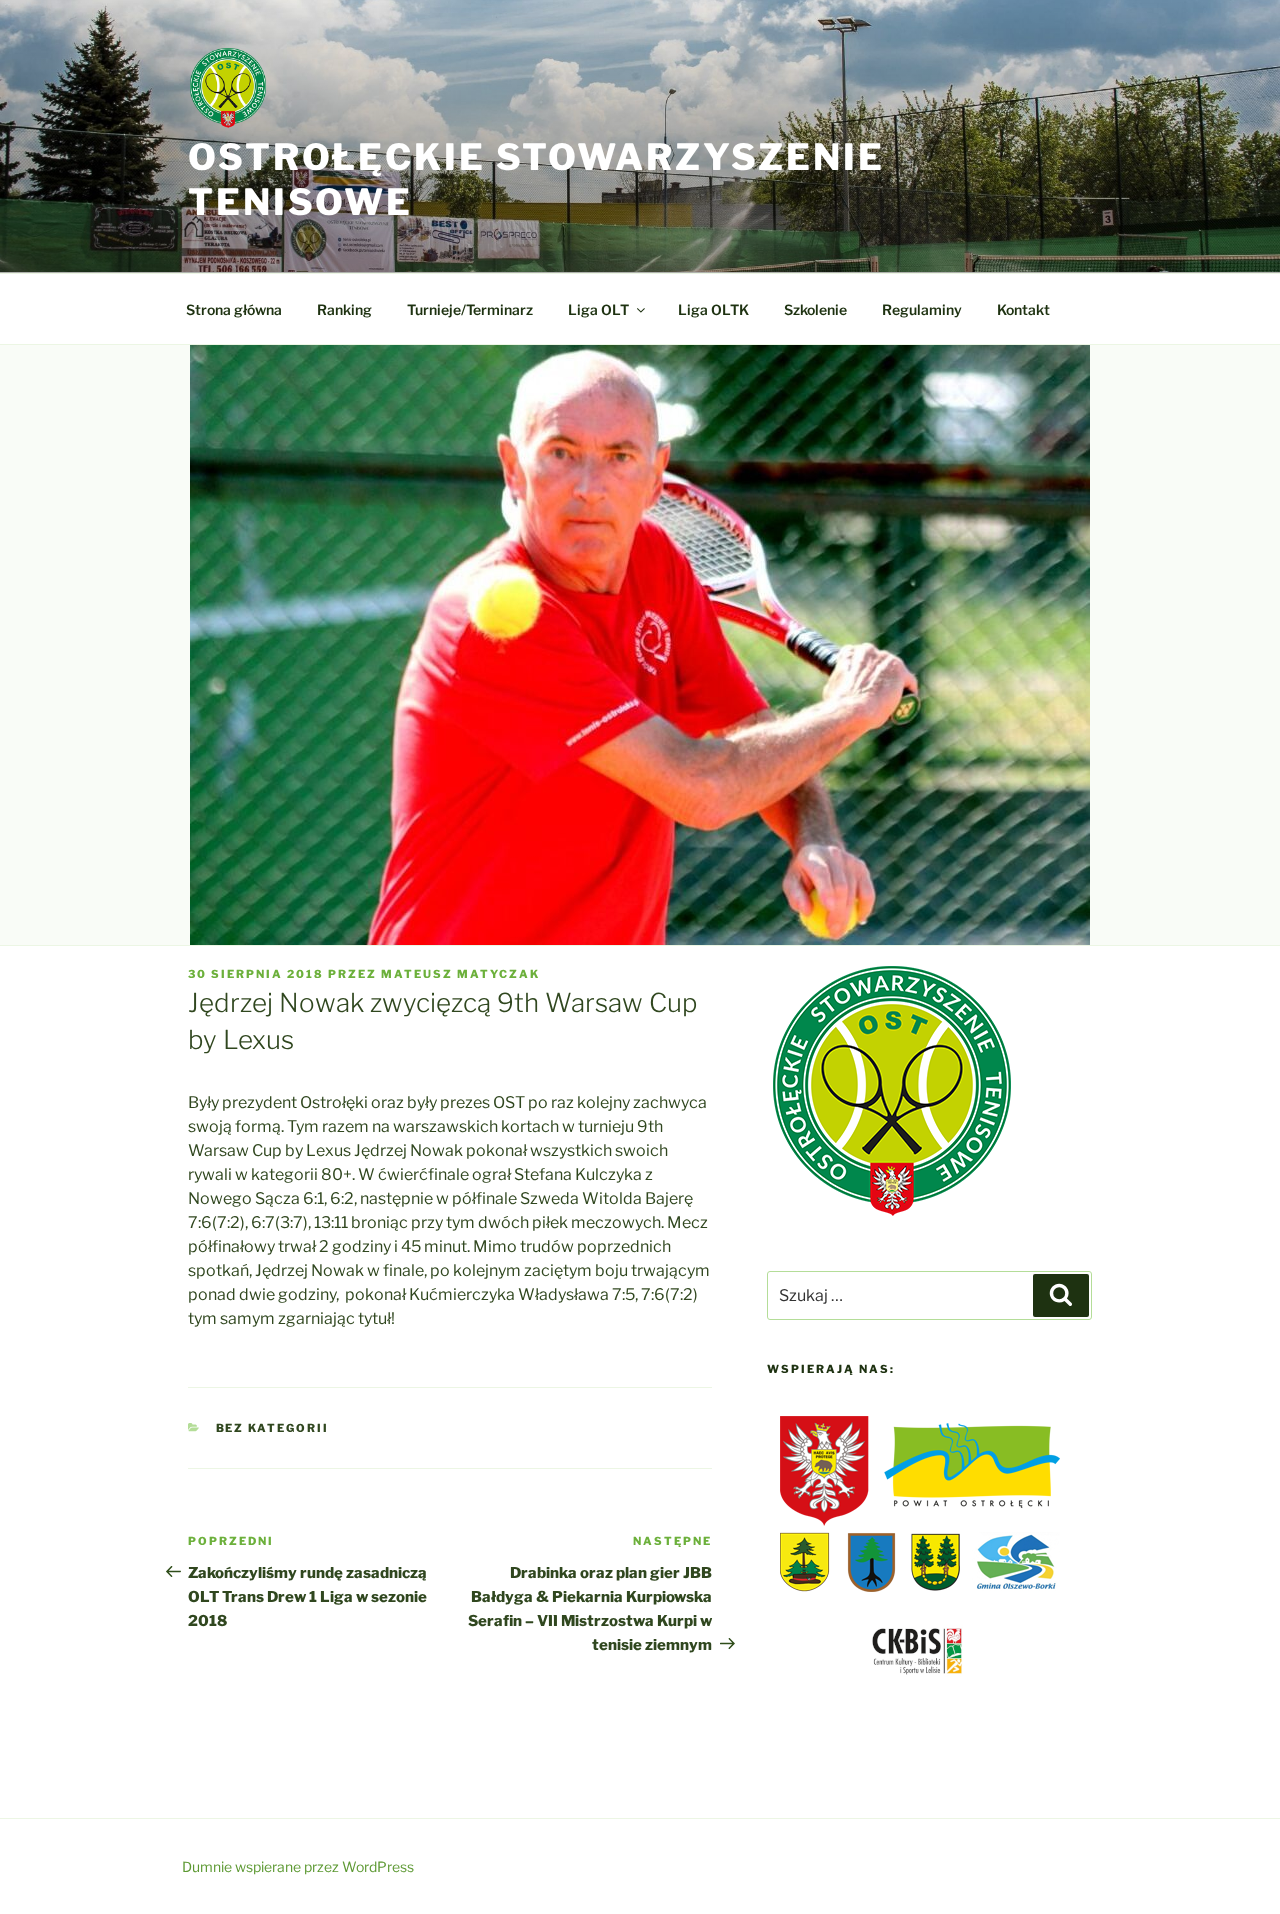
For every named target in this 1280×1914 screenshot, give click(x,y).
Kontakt (1023, 309)
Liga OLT (598, 309)
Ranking (344, 309)
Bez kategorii (273, 1428)
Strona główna (234, 309)
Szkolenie (815, 309)
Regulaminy (922, 309)
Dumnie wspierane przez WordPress (298, 1866)
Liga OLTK (713, 309)
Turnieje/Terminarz (470, 309)
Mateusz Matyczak (460, 974)
